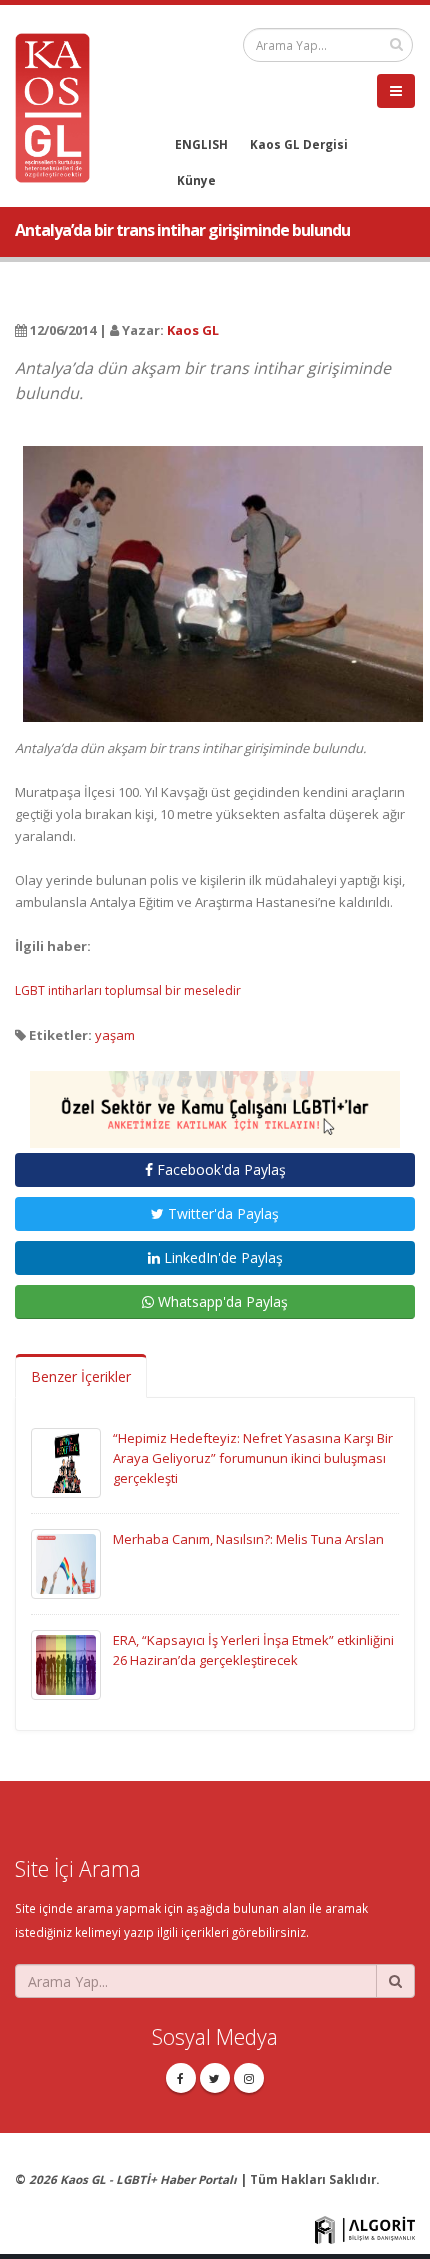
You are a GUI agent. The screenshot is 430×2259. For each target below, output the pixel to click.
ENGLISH (201, 144)
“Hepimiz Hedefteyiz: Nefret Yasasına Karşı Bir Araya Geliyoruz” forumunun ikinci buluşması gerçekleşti (253, 1458)
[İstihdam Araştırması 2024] (215, 1101)
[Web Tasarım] (365, 2229)
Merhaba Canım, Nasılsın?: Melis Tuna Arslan (248, 1539)
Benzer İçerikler (81, 1376)
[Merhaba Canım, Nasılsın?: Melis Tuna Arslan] (66, 1563)
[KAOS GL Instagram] (249, 2078)
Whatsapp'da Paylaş (221, 1301)
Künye (196, 180)
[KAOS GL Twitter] (215, 2078)
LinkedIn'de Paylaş (221, 1257)
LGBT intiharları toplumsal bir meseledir (128, 990)
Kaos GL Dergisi (299, 144)
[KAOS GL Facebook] (181, 2078)
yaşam (115, 1035)
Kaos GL (193, 330)
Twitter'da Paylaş (221, 1213)
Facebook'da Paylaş (219, 1169)
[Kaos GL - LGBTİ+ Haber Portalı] (60, 106)
